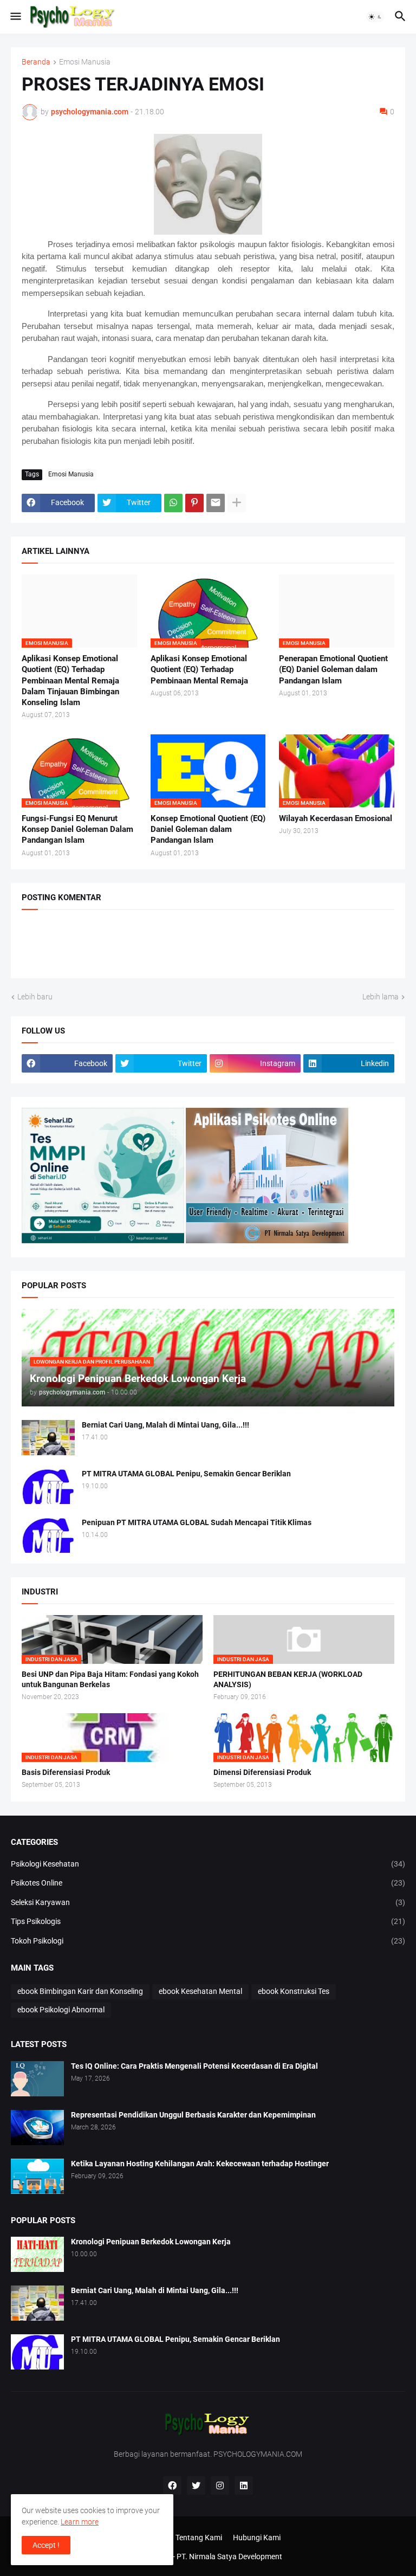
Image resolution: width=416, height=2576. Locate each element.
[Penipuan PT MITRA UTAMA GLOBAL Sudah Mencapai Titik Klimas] (48, 1535)
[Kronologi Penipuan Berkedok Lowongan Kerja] (37, 2254)
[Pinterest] (194, 503)
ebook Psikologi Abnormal (61, 2010)
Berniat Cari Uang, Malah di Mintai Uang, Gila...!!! (165, 1425)
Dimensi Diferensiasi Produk (262, 1772)
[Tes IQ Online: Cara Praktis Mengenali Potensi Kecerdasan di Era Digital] (37, 2079)
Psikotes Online (208, 1883)
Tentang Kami (199, 2538)
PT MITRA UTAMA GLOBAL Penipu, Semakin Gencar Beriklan (186, 1474)
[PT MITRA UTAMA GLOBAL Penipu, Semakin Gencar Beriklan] (48, 1486)
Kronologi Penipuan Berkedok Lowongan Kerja (151, 2242)
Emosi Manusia (85, 62)
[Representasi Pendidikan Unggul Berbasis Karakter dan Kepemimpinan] (37, 2128)
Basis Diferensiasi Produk (66, 1772)
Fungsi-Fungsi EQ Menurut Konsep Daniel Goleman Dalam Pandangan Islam (77, 829)
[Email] (216, 503)
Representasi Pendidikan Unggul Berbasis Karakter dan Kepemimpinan (193, 2115)
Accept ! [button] (46, 2545)
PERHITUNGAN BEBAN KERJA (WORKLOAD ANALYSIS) (288, 1679)
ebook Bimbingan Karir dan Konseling (80, 1991)
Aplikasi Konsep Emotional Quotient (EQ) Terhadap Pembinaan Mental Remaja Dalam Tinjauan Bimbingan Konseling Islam (70, 680)
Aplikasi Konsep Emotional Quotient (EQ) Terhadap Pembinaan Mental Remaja (199, 670)
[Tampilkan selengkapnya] (237, 503)
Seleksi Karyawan (208, 1902)
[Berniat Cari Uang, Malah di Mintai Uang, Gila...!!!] (48, 1438)
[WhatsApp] (173, 503)
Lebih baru (35, 997)
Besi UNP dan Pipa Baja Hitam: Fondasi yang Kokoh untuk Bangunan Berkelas (110, 1679)
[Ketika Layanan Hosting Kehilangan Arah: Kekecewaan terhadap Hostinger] (37, 2176)
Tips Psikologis (208, 1921)
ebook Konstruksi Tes (294, 1991)
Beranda (36, 62)
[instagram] (220, 2485)
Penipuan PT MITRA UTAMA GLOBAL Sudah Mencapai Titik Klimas (197, 1522)
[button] (15, 17)
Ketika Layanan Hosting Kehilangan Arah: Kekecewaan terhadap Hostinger (200, 2164)
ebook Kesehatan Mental (200, 1991)
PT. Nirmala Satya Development (229, 2556)
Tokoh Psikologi (208, 1941)
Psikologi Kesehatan (208, 1864)
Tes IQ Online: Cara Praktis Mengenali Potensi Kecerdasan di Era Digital (194, 2066)
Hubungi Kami (257, 2538)
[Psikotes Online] (103, 1241)
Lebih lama (381, 997)
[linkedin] (244, 2485)
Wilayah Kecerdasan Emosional (336, 818)
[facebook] (172, 2485)
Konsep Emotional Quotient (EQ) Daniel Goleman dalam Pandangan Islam (208, 829)
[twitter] (196, 2485)
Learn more (80, 2522)
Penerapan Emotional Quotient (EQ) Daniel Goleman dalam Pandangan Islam (333, 670)
